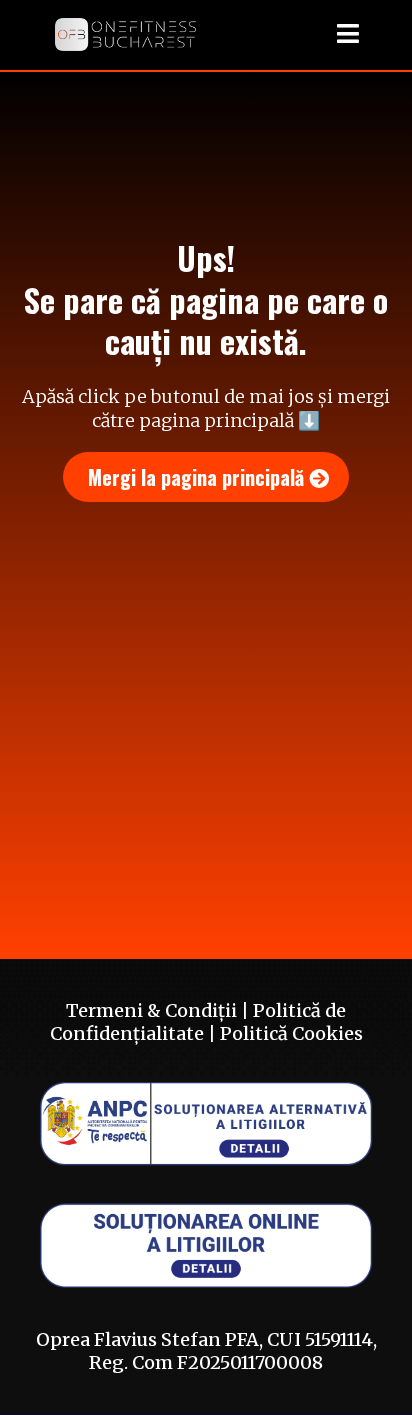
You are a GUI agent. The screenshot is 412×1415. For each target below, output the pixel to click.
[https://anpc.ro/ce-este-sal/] (206, 1122)
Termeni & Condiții (151, 1010)
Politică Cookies (291, 1033)
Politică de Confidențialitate (198, 1022)
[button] (345, 35)
